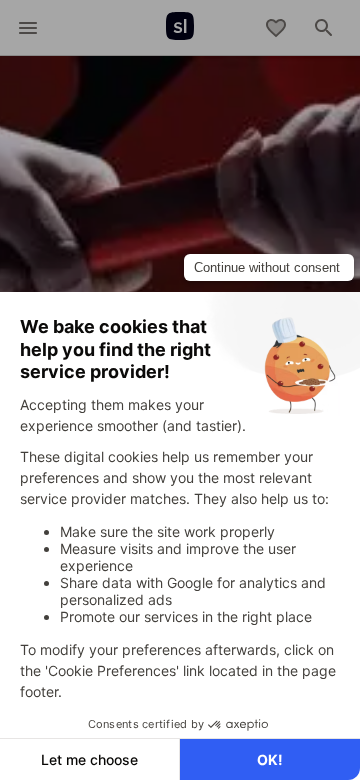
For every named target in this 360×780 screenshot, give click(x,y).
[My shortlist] (276, 28)
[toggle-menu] (28, 28)
